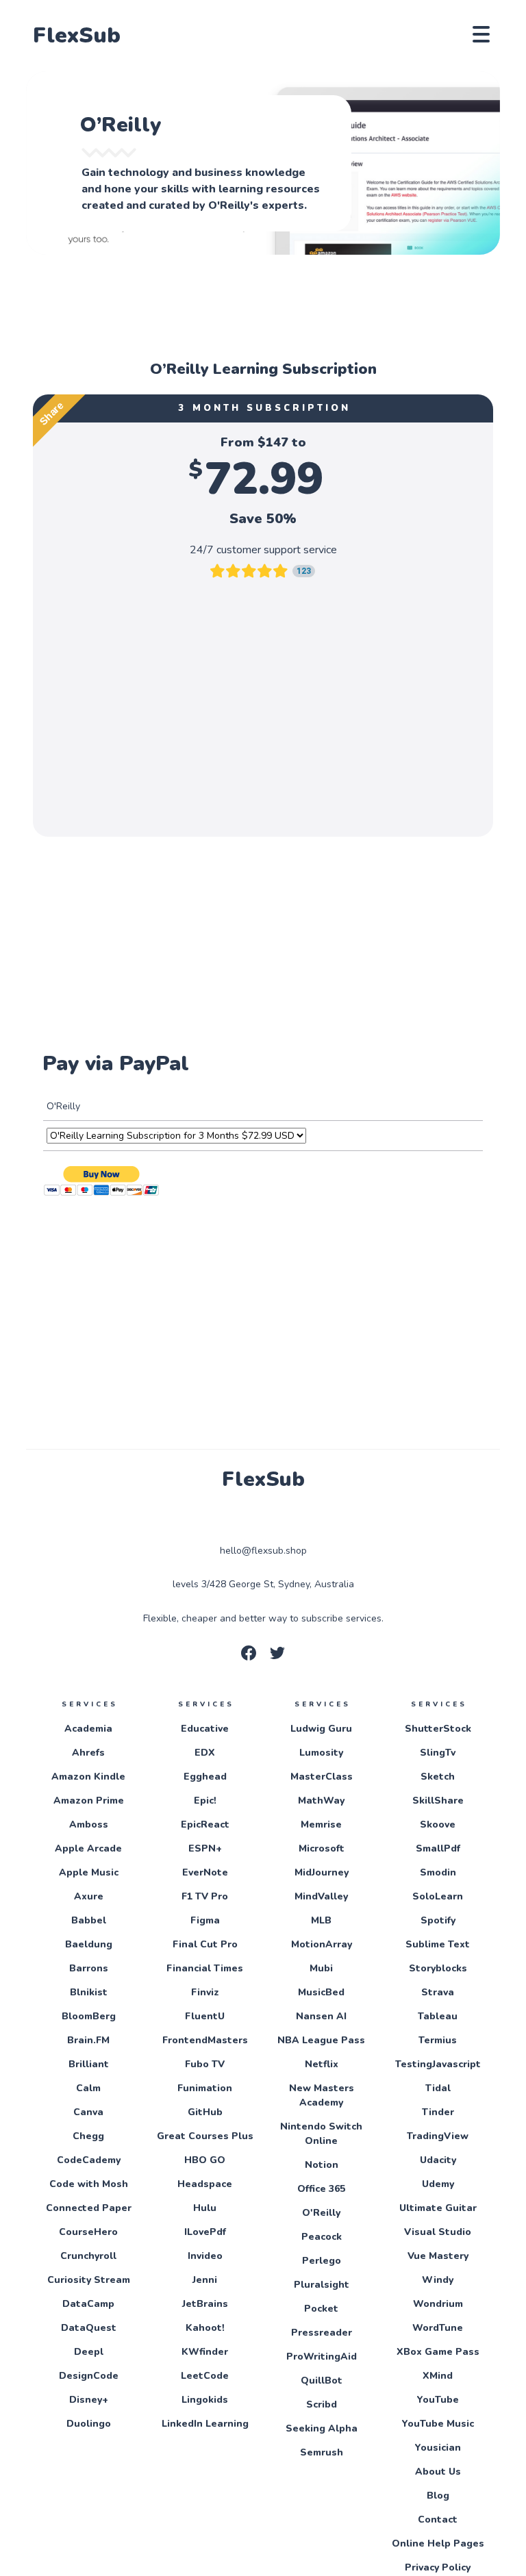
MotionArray (322, 1944)
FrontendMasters (205, 2040)
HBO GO (205, 2160)
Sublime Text (438, 1944)
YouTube (438, 2400)
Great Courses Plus (205, 2136)
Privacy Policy (438, 2567)
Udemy (438, 2184)
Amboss (89, 1824)
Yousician (438, 2448)
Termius (438, 2040)
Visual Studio (438, 2232)
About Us (438, 2472)
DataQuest (89, 2328)
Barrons (89, 1968)
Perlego (322, 2261)
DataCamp (88, 2304)
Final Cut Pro (205, 1944)
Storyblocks (438, 1968)
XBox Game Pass (438, 2352)
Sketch (438, 1777)
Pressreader (322, 2333)
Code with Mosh (89, 2184)
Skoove (438, 1824)
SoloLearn (438, 1896)
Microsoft (322, 1848)
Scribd (322, 2404)
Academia (88, 1729)
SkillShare (438, 1801)
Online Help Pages (438, 2543)
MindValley (321, 1896)
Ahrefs (88, 1753)
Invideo (205, 2256)
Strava (438, 1992)
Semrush (322, 2452)
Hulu (205, 2208)
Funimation (205, 2088)
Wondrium (438, 2304)
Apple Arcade (88, 1848)
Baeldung (89, 1944)
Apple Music (89, 1872)
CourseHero (88, 2232)
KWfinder (205, 2352)
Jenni (205, 2280)
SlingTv (438, 1753)
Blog (438, 2496)
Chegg (88, 2136)
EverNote (205, 1872)
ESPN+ (205, 1848)
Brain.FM (88, 2040)
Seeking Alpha (322, 2428)
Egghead (205, 1777)
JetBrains (205, 2304)
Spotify (438, 1920)
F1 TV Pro (205, 1896)
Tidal (438, 2088)
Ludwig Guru (321, 1729)
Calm (88, 2088)
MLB (321, 1920)
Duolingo (89, 2424)
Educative (205, 1729)
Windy (438, 2280)
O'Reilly (321, 2213)
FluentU (205, 2016)
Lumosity (321, 1753)
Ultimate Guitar (438, 2208)
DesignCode (89, 2376)
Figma (205, 1920)
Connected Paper (89, 2208)
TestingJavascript (438, 2064)
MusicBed (321, 1992)
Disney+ (89, 2400)
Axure (89, 1896)
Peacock (322, 2237)
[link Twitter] (277, 1657)
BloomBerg (89, 2016)
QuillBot (322, 2381)
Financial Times (205, 1968)
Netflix (322, 2064)
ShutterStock (438, 1729)
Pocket (321, 2309)
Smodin (438, 1872)
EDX (205, 1753)
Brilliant (89, 2064)
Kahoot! (205, 2328)
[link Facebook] (249, 1657)
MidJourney (322, 1872)
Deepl (89, 2352)
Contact (438, 2520)
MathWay (321, 1801)
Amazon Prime (89, 1801)
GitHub (205, 2112)
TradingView (438, 2136)
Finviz (205, 1992)
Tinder (438, 2112)
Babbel (89, 1920)
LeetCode (205, 2376)
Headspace (205, 2184)
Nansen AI (321, 2016)
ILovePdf (205, 2232)
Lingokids (205, 2400)
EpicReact (205, 1824)
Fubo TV (205, 2064)
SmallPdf (438, 1848)
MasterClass (322, 1777)
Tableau (438, 2016)
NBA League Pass (321, 2040)
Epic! (205, 1801)
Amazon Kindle (88, 1777)
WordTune (438, 2328)
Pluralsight (322, 2285)
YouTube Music (438, 2424)
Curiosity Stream (89, 2280)
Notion (322, 2165)
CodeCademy (89, 2160)
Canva (88, 2112)
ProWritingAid (322, 2357)
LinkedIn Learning (205, 2424)
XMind (438, 2376)
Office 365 (321, 2189)
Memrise (321, 1824)
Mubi (321, 1968)
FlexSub (77, 36)
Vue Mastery (438, 2256)
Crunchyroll (88, 2256)
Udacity (438, 2160)
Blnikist (89, 1992)
